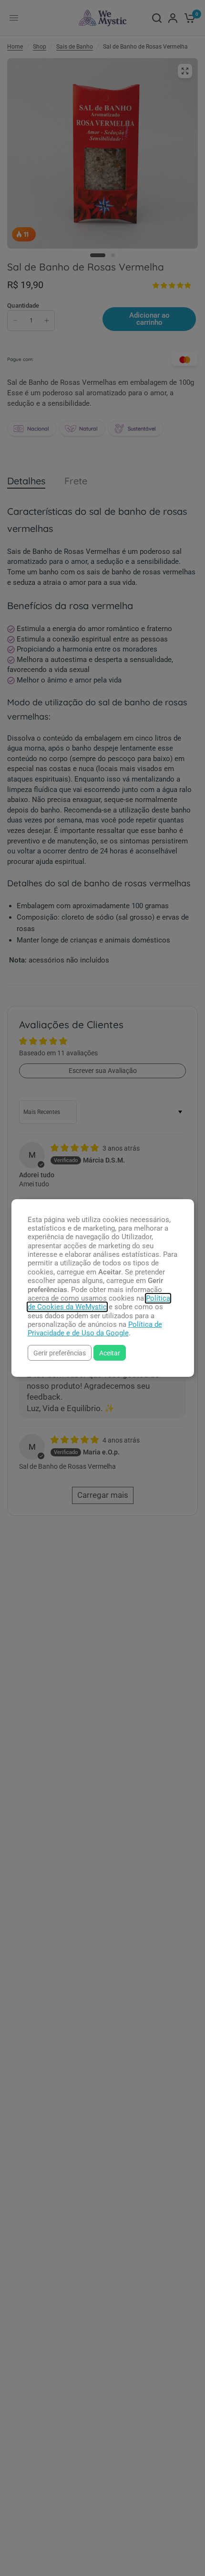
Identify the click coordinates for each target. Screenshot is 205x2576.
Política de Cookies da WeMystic (99, 1303)
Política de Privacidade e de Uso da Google (95, 1329)
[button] (60, 1353)
